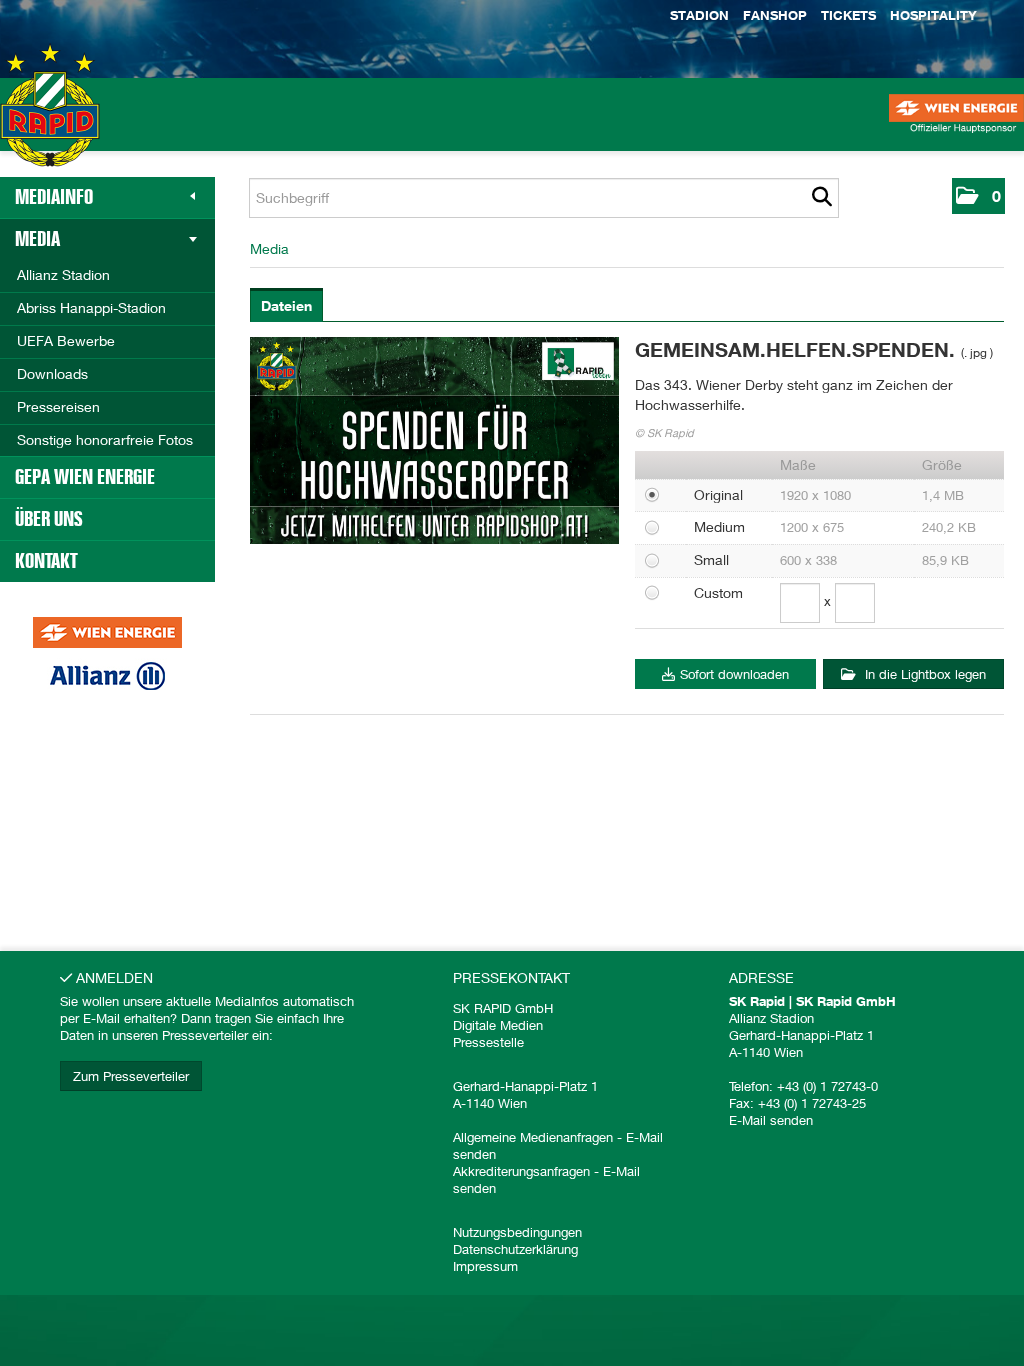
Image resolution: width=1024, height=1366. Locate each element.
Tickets (848, 15)
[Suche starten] (821, 198)
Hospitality (933, 15)
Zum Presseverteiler (131, 1076)
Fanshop (775, 15)
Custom (718, 592)
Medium (719, 526)
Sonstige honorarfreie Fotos (105, 439)
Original (718, 494)
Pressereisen (58, 406)
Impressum (485, 1266)
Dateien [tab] (286, 305)
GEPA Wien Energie (85, 477)
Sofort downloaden (734, 674)
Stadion (699, 15)
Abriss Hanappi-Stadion (91, 307)
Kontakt (46, 561)
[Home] (50, 124)
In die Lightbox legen (923, 674)
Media (37, 239)
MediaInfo (54, 197)
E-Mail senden (771, 1120)
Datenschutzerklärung (515, 1249)
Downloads (52, 373)
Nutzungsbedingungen (517, 1232)
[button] (978, 196)
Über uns (49, 519)
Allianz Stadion (63, 274)
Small (711, 559)
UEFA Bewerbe (66, 340)
